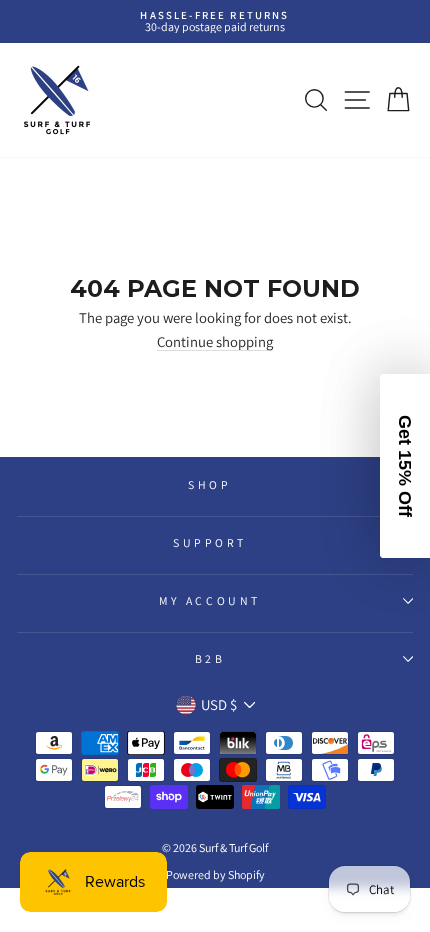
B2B (210, 658)
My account (209, 600)
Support (210, 542)
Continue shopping (215, 343)
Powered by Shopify (215, 874)
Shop (209, 484)
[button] (405, 466)
